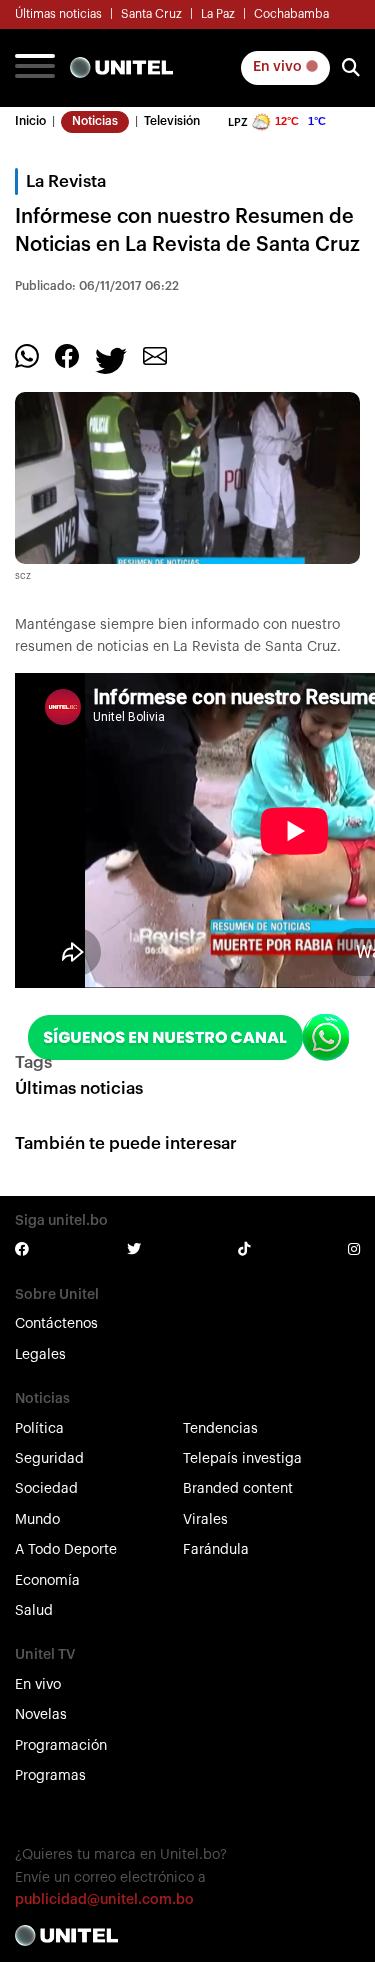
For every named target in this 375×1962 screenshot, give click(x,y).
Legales (40, 1355)
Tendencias (220, 1429)
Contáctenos (56, 1324)
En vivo (279, 67)
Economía (47, 1581)
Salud (34, 1611)
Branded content (238, 1489)
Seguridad (49, 1459)
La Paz (218, 14)
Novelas (41, 1715)
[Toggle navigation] (35, 68)
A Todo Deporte (66, 1550)
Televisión (172, 121)
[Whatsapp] (27, 355)
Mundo (37, 1520)
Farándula (216, 1550)
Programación (61, 1746)
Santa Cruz (151, 14)
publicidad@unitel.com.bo (104, 1900)
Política (39, 1429)
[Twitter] (111, 359)
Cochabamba (291, 14)
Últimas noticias (58, 14)
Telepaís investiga (242, 1459)
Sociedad (46, 1489)
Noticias (95, 121)
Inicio (30, 121)
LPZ (238, 122)
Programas (50, 1776)
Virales (205, 1520)
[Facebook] (67, 355)
